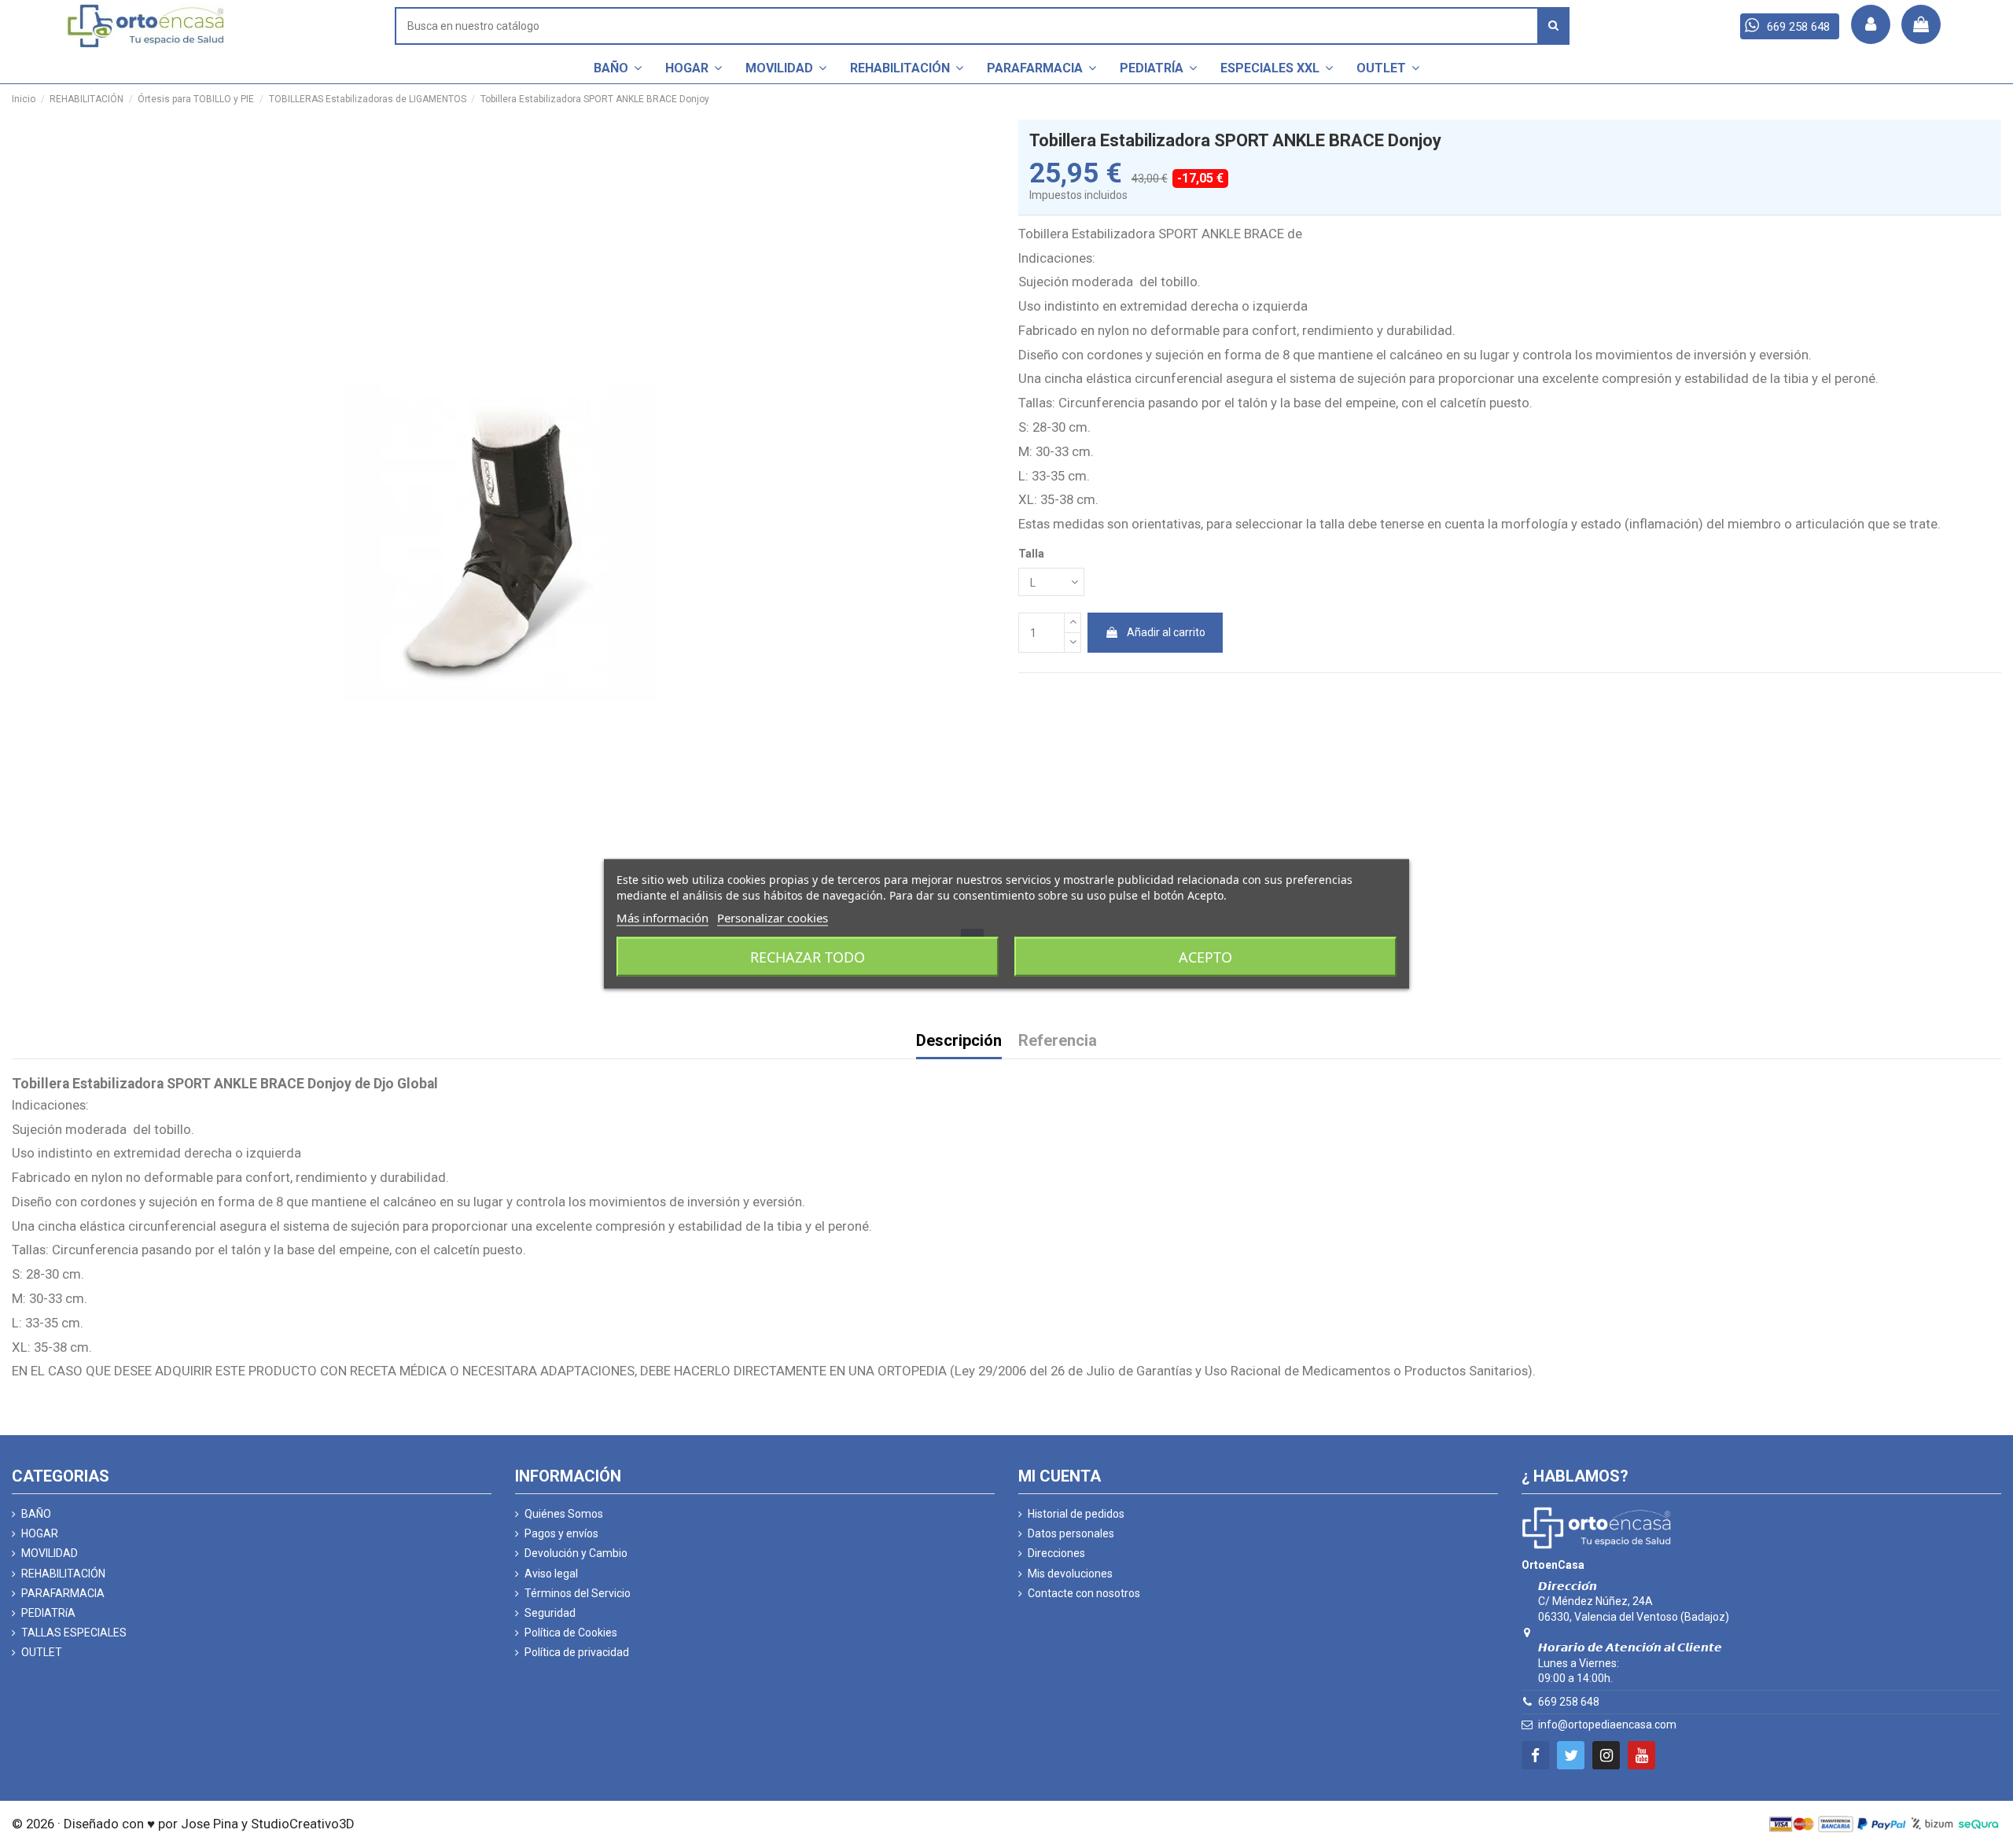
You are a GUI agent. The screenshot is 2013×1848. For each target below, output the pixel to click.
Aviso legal (551, 1574)
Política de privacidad (577, 1652)
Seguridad (550, 1613)
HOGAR (40, 1533)
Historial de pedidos (1076, 1514)
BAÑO (36, 1514)
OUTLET (42, 1652)
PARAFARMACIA (63, 1593)
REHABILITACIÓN (63, 1574)
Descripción (959, 1042)
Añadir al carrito (1166, 632)
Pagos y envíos (561, 1533)
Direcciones (1056, 1553)
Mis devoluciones (1070, 1574)
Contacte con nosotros (1084, 1593)
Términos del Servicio (578, 1593)
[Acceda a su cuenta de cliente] (1871, 24)
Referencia (1058, 1042)
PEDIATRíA (48, 1613)
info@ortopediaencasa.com (1607, 1725)
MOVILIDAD (50, 1553)
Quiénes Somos (564, 1514)
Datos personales (1071, 1533)
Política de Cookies (571, 1633)
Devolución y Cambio (576, 1553)
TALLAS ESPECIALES (74, 1633)
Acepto (1205, 957)
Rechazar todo (808, 957)
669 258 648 (1569, 1702)
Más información (662, 918)
